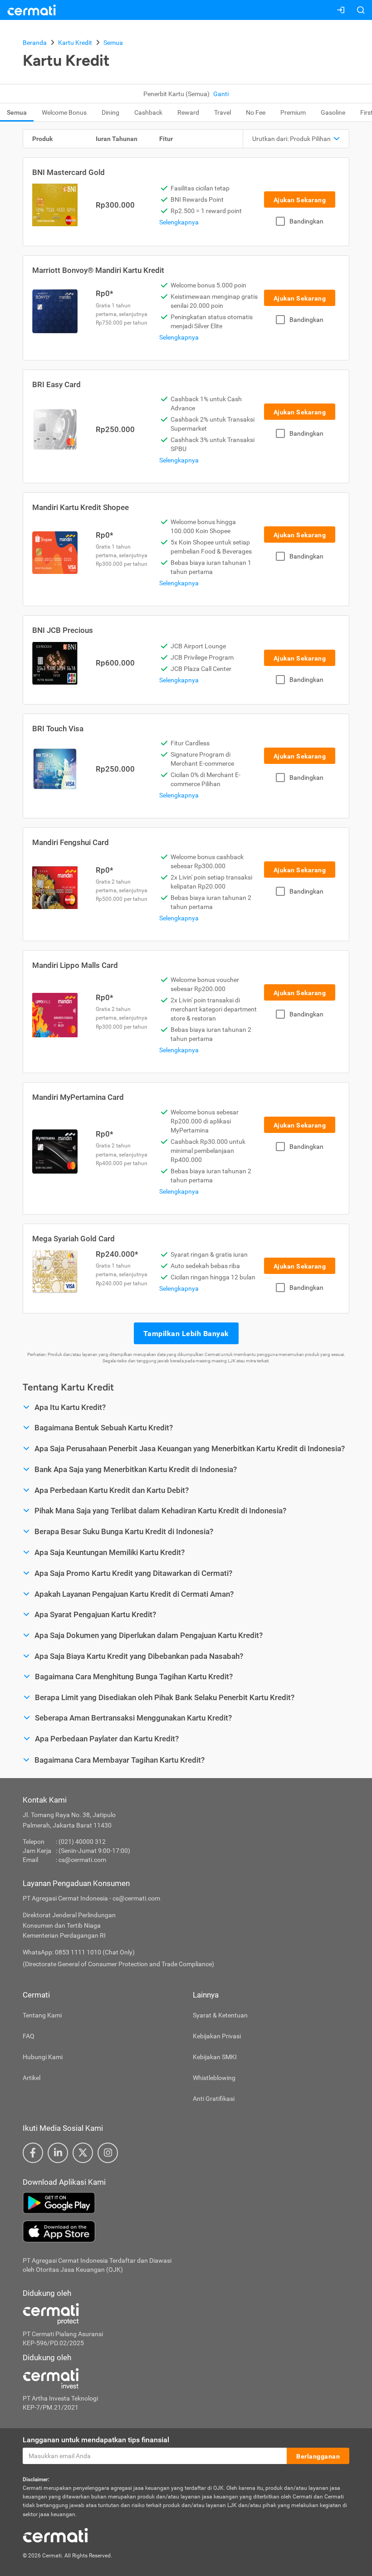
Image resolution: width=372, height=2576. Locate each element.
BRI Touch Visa (58, 729)
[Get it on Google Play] (186, 2203)
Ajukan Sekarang (300, 200)
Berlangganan (318, 2456)
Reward (188, 112)
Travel (223, 112)
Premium (293, 112)
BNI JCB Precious (63, 630)
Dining (110, 112)
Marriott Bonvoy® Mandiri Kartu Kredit (98, 270)
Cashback (148, 112)
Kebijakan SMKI (215, 2057)
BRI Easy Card (56, 384)
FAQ (29, 2036)
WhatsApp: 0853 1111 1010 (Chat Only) (79, 1952)
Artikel (32, 2078)
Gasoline (333, 112)
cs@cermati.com (82, 1860)
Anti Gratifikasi (214, 2099)
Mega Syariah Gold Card (73, 1239)
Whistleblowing (214, 2078)
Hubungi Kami (43, 2057)
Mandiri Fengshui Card (71, 842)
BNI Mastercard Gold (69, 172)
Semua (17, 112)
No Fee (256, 112)
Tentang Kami (42, 2015)
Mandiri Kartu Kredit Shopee (81, 507)
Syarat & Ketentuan (220, 2015)
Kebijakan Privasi (217, 2036)
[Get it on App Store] (186, 2231)
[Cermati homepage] (55, 2535)
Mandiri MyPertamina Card (78, 1097)
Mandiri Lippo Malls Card (75, 965)
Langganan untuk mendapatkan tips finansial (96, 2440)
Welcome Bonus (64, 112)
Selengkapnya (179, 222)
